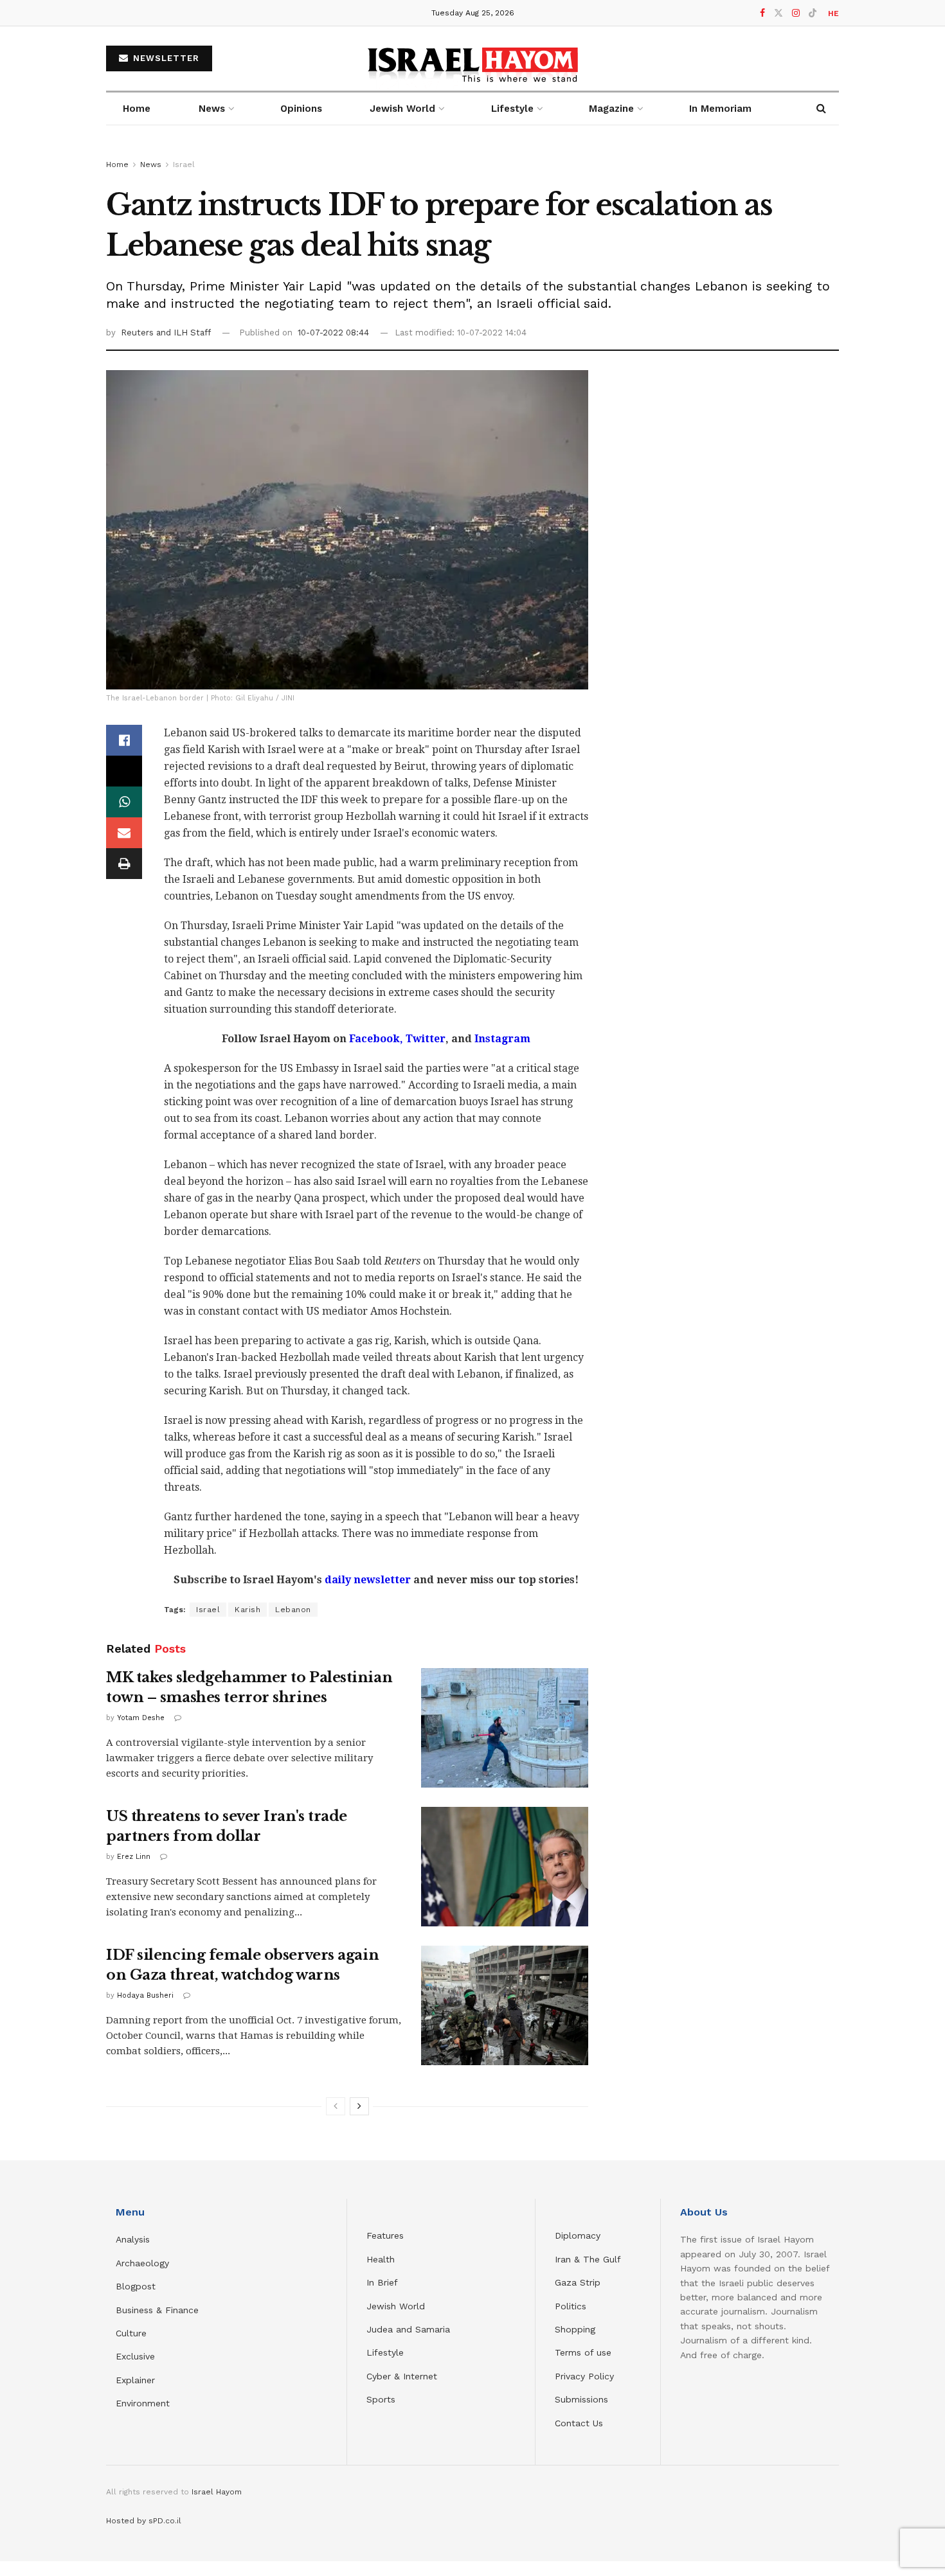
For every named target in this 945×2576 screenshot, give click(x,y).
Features (385, 2235)
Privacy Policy (584, 2376)
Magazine (611, 109)
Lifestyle (385, 2352)
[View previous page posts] (336, 2106)
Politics (571, 2306)
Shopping (575, 2329)
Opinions (301, 109)
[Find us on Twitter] (779, 13)
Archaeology (142, 2263)
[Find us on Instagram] (796, 13)
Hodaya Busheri (145, 1995)
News (212, 109)
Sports (381, 2399)
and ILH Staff (184, 333)
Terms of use (583, 2352)
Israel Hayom (217, 2492)
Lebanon (293, 1610)
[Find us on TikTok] (813, 13)
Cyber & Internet (402, 2376)
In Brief (382, 2282)
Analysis (134, 2239)
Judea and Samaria (408, 2329)
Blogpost (136, 2286)
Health (381, 2259)
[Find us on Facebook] (762, 13)
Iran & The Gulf (588, 2259)
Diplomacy (579, 2235)
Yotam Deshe (141, 1718)
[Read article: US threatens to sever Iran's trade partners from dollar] (505, 1867)
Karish (248, 1610)
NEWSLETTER (165, 58)
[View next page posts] (359, 2106)
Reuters (139, 333)
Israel (184, 164)
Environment (143, 2403)
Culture (131, 2333)
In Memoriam (720, 109)
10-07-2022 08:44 (333, 333)
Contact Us (579, 2423)
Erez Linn (134, 1857)
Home (137, 109)
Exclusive (135, 2356)
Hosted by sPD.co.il (144, 2521)
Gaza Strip (578, 2282)
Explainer (135, 2380)
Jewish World (396, 2306)
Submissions (581, 2399)
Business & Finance (157, 2310)
